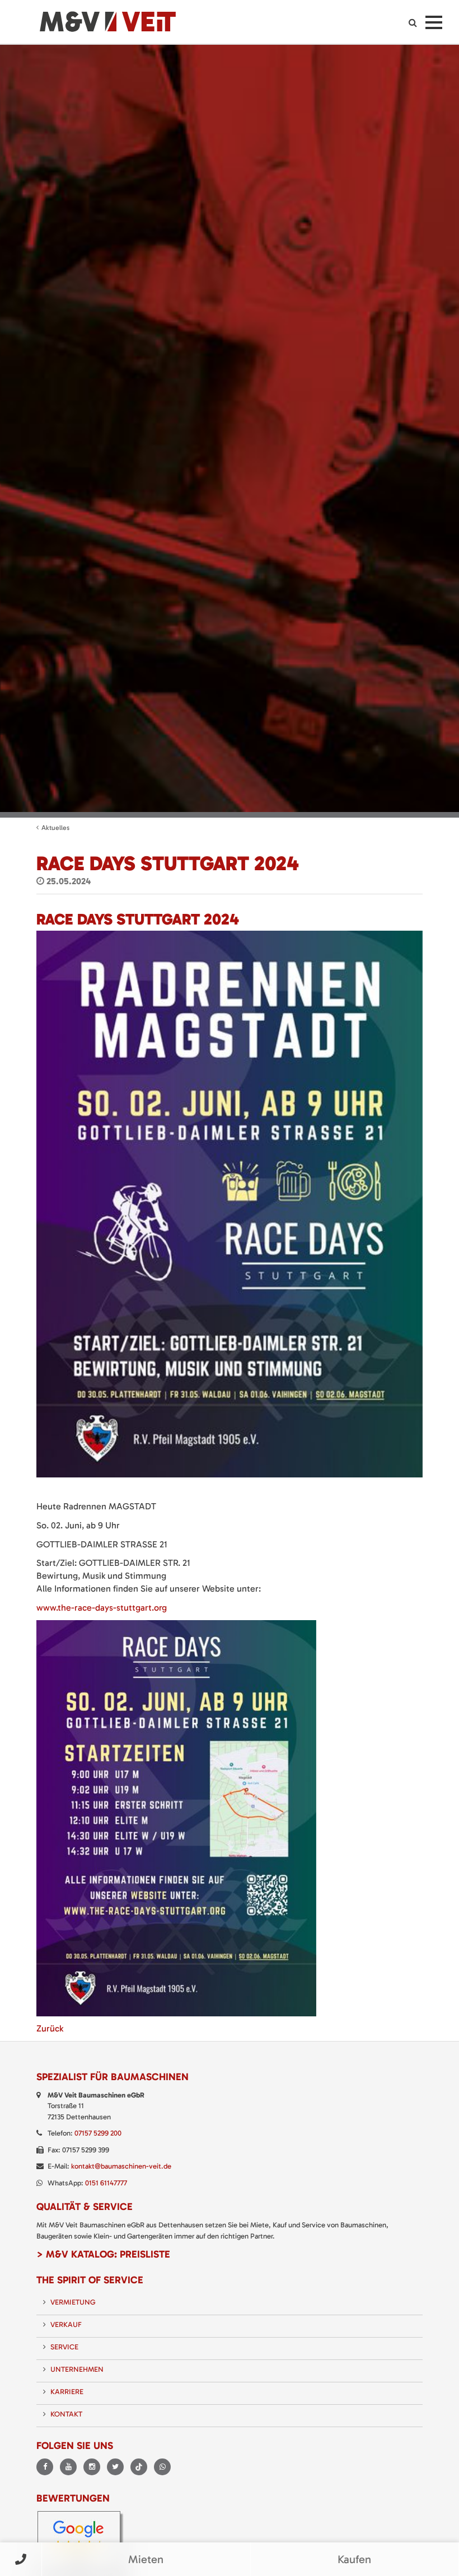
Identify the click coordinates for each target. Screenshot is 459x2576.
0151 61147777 (106, 2183)
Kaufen (354, 2559)
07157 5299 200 (98, 2133)
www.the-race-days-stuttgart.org (102, 1608)
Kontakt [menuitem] (66, 2414)
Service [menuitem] (64, 2347)
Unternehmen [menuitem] (77, 2369)
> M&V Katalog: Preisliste (103, 2254)
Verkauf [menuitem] (66, 2324)
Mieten (146, 2559)
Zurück (50, 2028)
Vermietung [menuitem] (73, 2302)
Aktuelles (55, 828)
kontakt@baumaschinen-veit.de (121, 2166)
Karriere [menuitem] (67, 2392)
